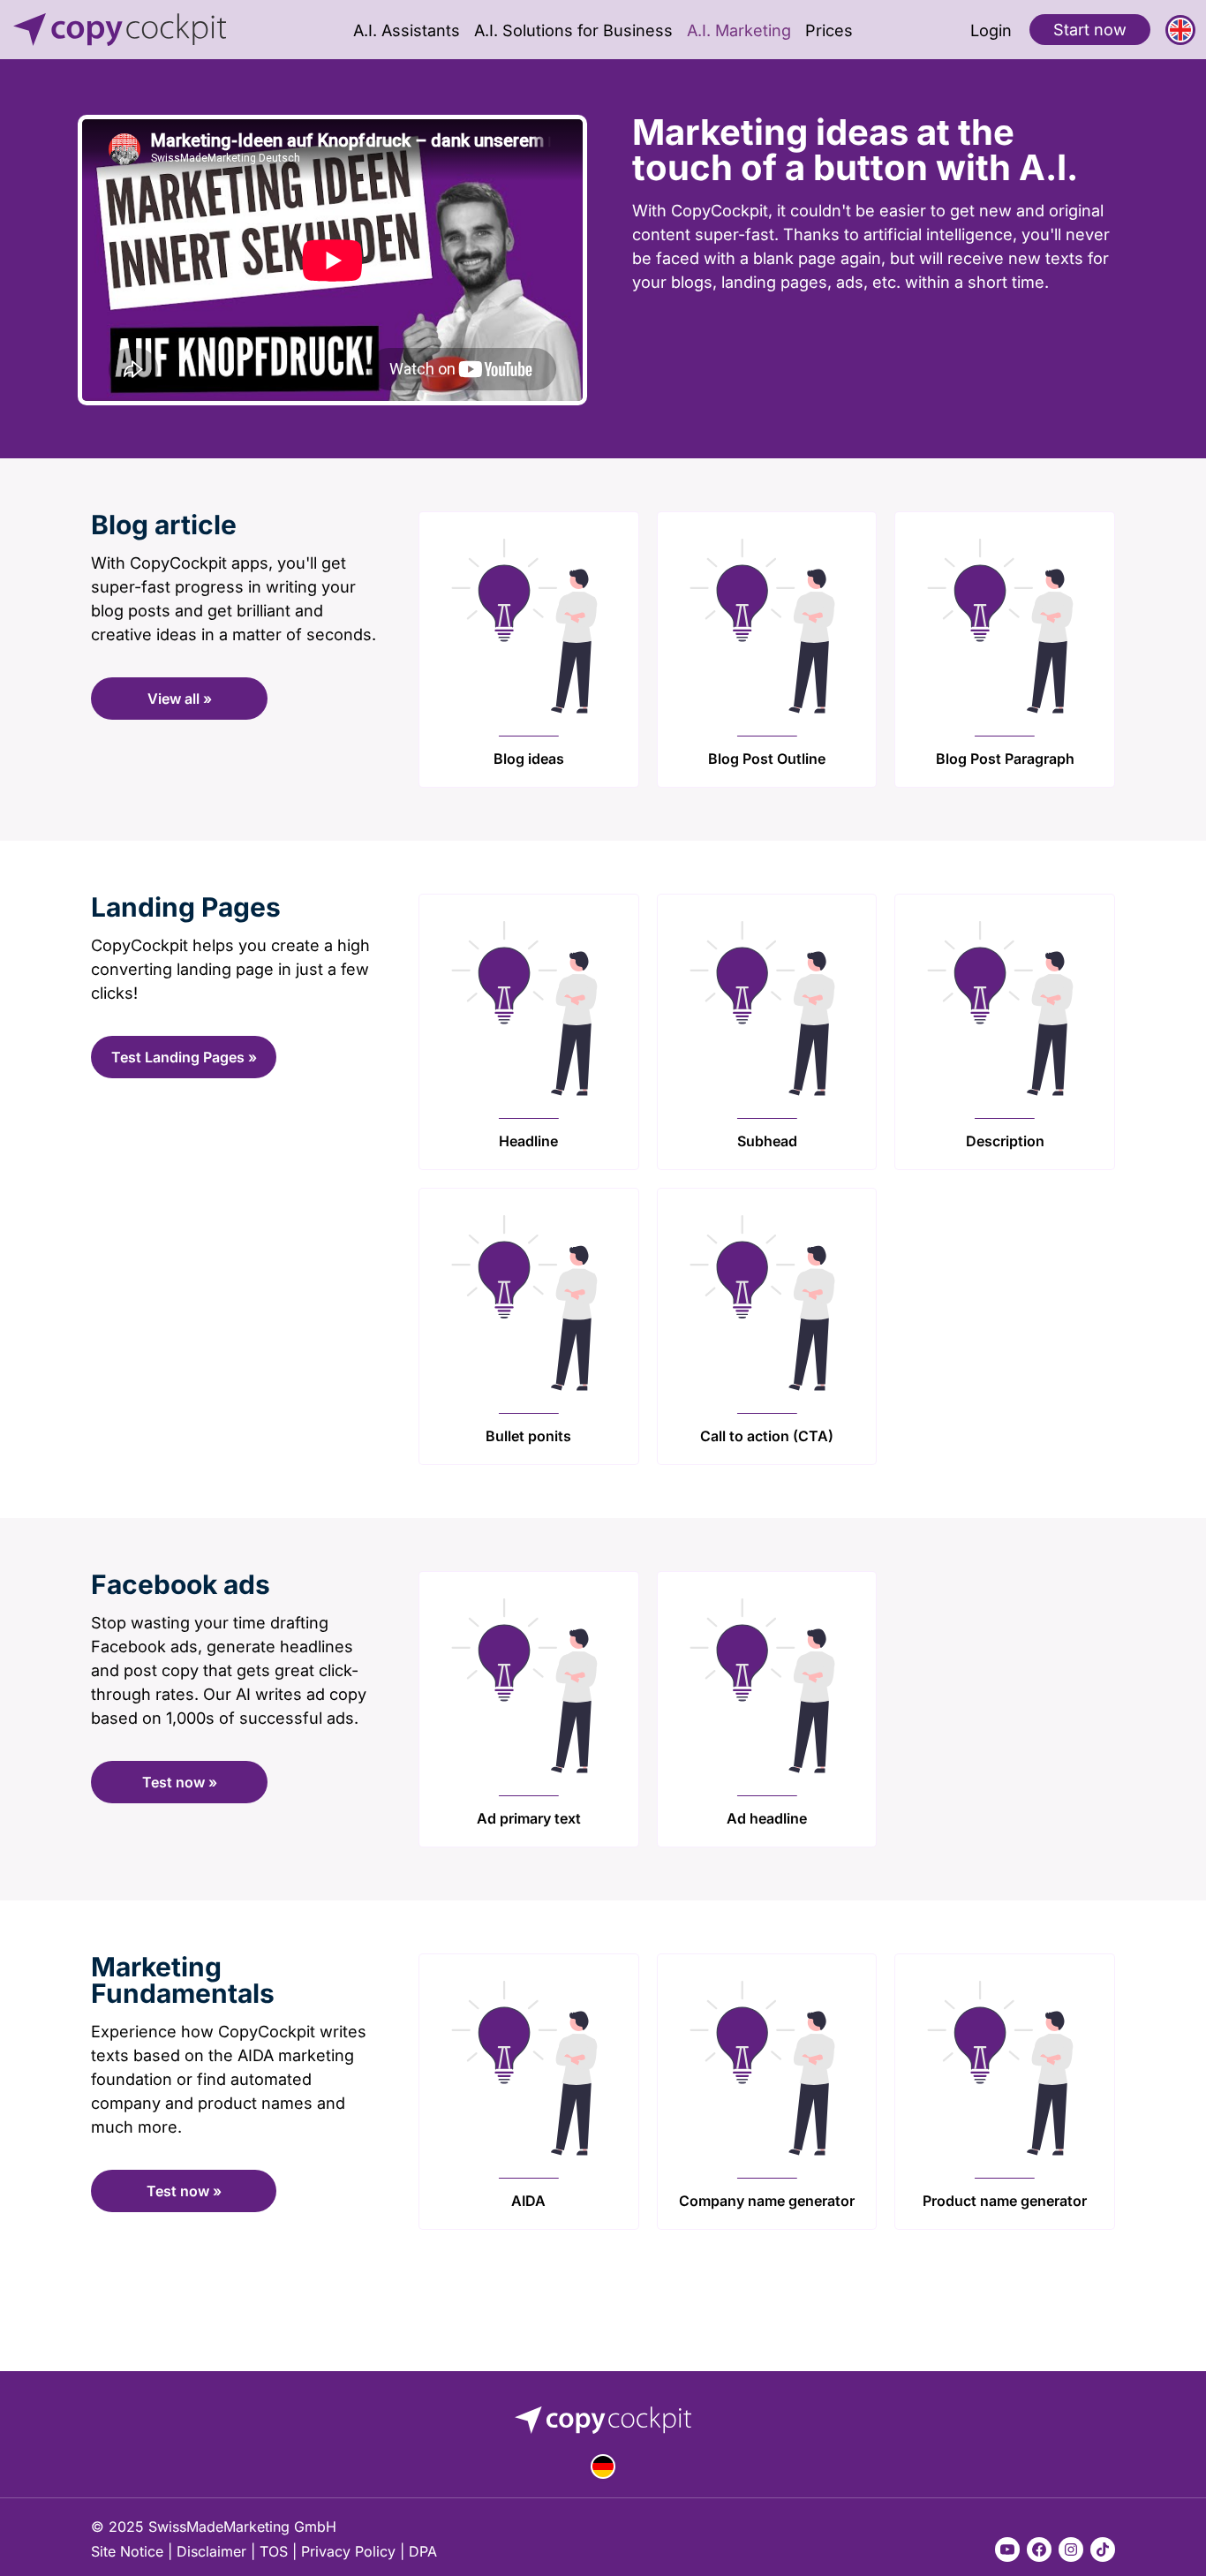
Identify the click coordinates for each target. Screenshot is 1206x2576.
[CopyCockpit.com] (131, 30)
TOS (274, 2551)
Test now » (180, 1782)
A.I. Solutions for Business (573, 30)
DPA (423, 2551)
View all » (180, 699)
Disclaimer (211, 2551)
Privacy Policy (348, 2551)
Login (991, 30)
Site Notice (127, 2551)
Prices (829, 30)
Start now (1090, 29)
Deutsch (603, 2466)
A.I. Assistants (407, 30)
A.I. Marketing (739, 30)
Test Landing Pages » (184, 1057)
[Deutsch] (603, 2466)
